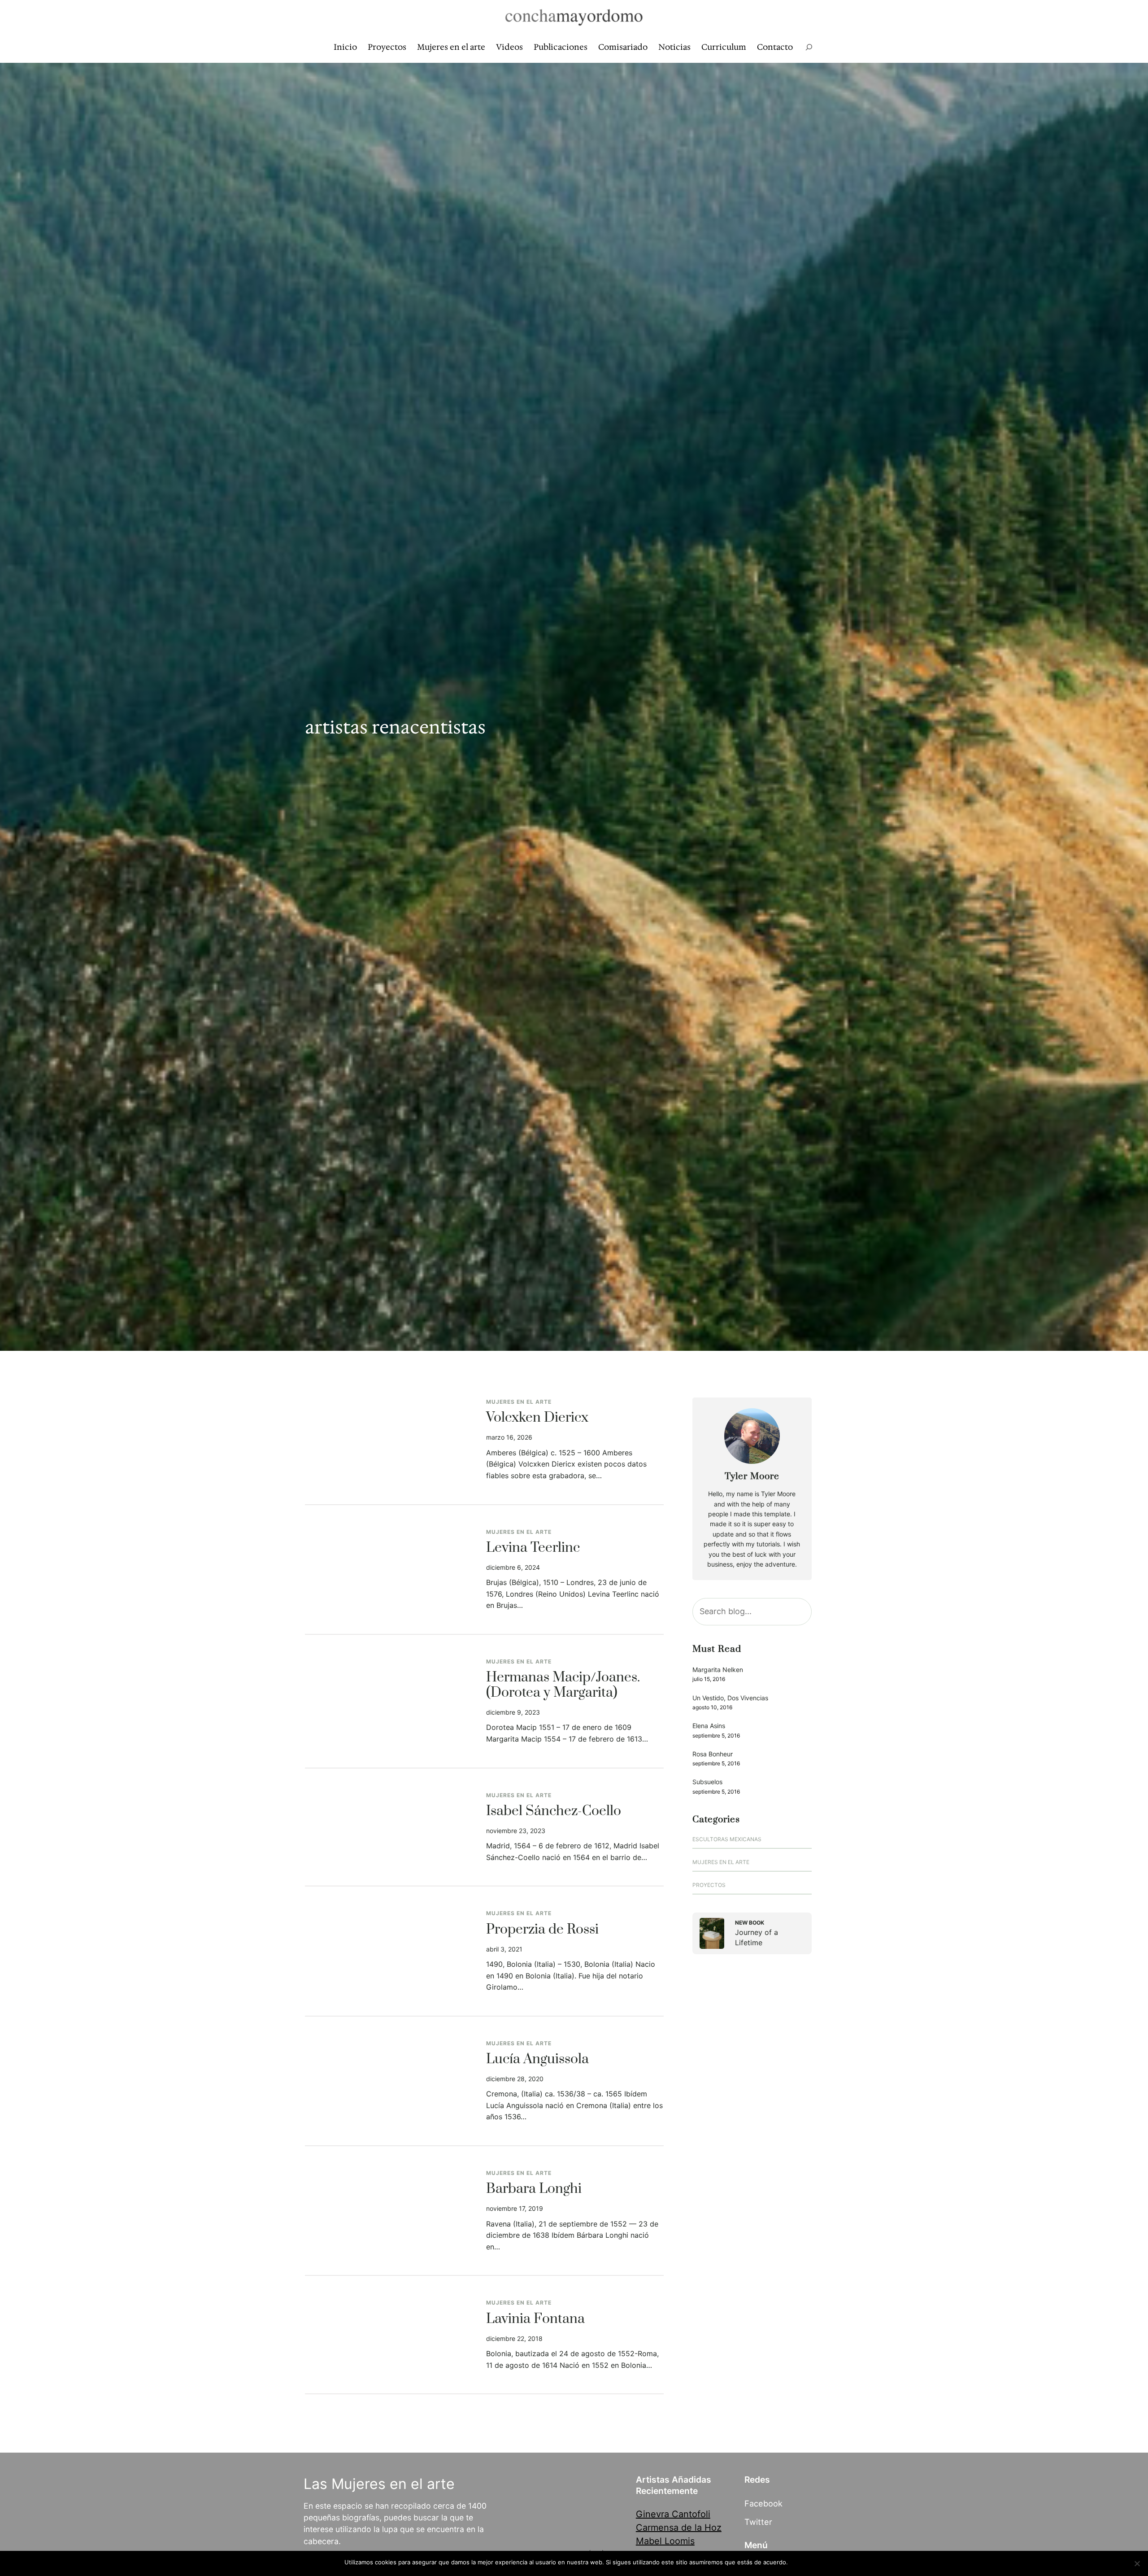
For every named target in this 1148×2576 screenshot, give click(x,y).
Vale (798, 2562)
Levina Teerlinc (533, 1548)
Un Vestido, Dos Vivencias (730, 1698)
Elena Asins (709, 1726)
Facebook (763, 2503)
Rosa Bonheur (713, 1754)
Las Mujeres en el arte (379, 2484)
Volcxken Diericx (537, 1418)
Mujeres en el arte (519, 1402)
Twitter (758, 2522)
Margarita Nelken (718, 1670)
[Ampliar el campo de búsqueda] (809, 47)
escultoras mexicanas (727, 1839)
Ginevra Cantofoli (673, 2514)
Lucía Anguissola (537, 2060)
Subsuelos (707, 1782)
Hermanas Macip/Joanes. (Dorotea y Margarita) (563, 1685)
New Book (750, 1923)
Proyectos (709, 1885)
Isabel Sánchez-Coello (554, 1812)
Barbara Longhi (534, 2189)
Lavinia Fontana (535, 2319)
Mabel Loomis (665, 2541)
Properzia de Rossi (542, 1930)
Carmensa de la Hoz (679, 2528)
